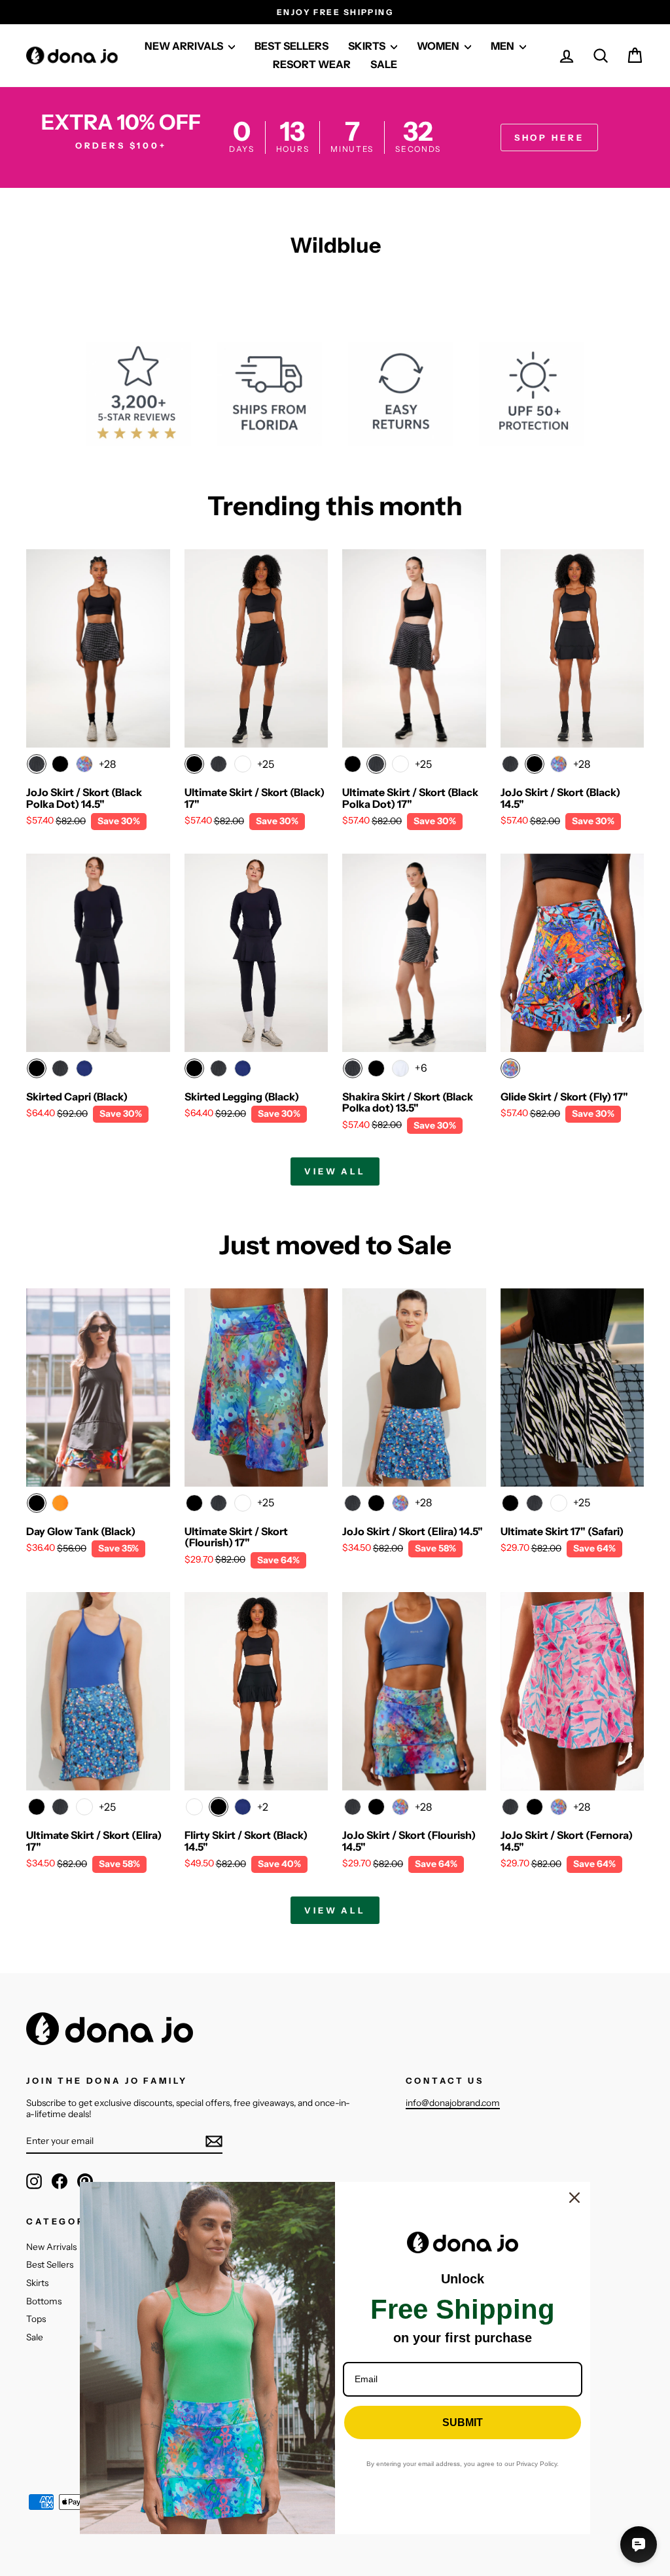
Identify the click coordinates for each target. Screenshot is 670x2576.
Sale (384, 64)
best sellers (291, 46)
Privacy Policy (537, 2464)
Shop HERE (549, 137)
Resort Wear (312, 64)
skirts (368, 46)
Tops (36, 2319)
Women (439, 46)
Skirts (37, 2283)
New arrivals (185, 46)
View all (335, 1171)
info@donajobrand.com (453, 2103)
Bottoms (44, 2301)
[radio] (37, 764)
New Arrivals (51, 2247)
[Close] (574, 2198)
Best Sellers (50, 2264)
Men (503, 46)
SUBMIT (463, 2422)
